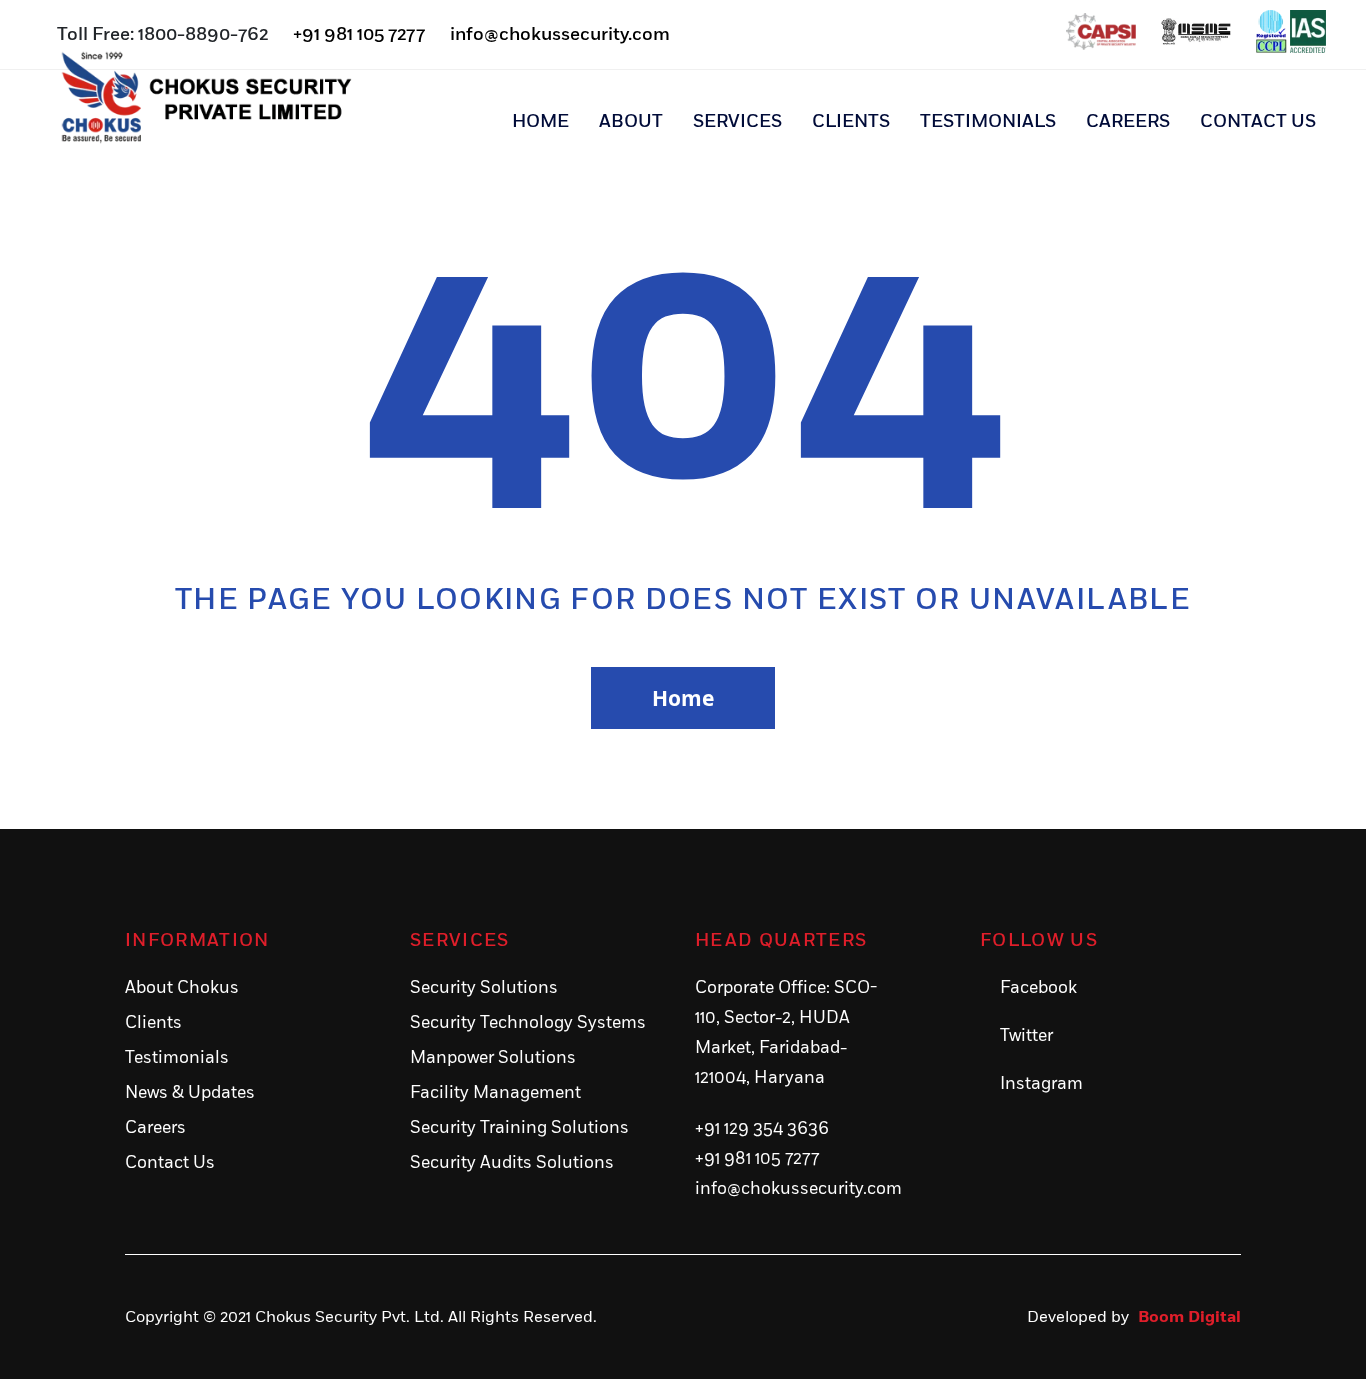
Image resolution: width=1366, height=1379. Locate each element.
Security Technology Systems (528, 1023)
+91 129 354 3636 (762, 1129)
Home (540, 122)
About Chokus (182, 988)
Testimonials (988, 122)
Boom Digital (1189, 1317)
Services (737, 122)
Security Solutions (484, 988)
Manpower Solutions (493, 1058)
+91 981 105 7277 (359, 35)
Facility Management (495, 1093)
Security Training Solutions (519, 1128)
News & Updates (190, 1093)
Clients (851, 122)
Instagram (1041, 1084)
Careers (1128, 122)
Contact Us (170, 1163)
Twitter (1026, 1036)
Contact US (1258, 122)
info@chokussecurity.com (560, 35)
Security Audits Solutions (512, 1163)
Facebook (1038, 988)
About (631, 122)
